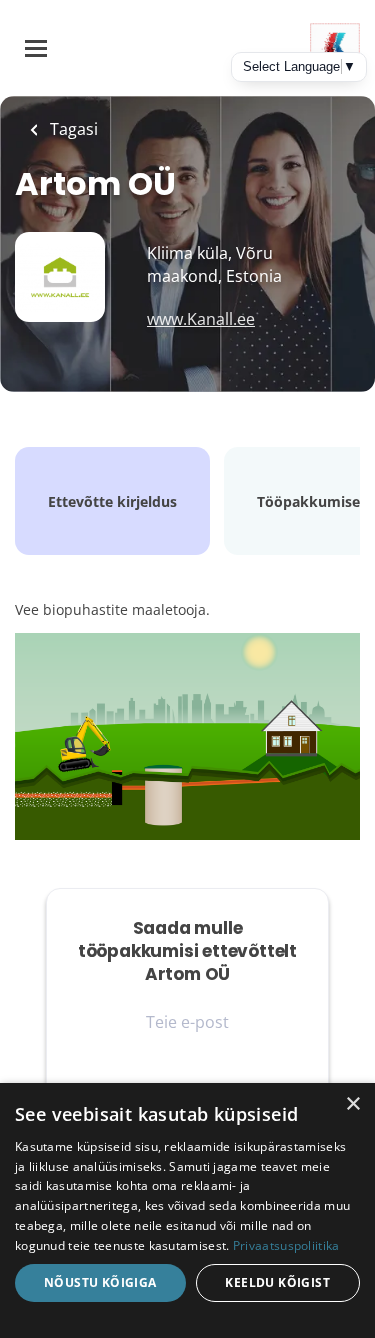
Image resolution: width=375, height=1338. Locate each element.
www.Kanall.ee (201, 319)
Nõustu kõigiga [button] (100, 1282)
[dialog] (187, 1210)
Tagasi (72, 129)
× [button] (352, 1104)
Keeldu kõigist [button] (277, 1282)
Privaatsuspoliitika (286, 1245)
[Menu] (36, 48)
